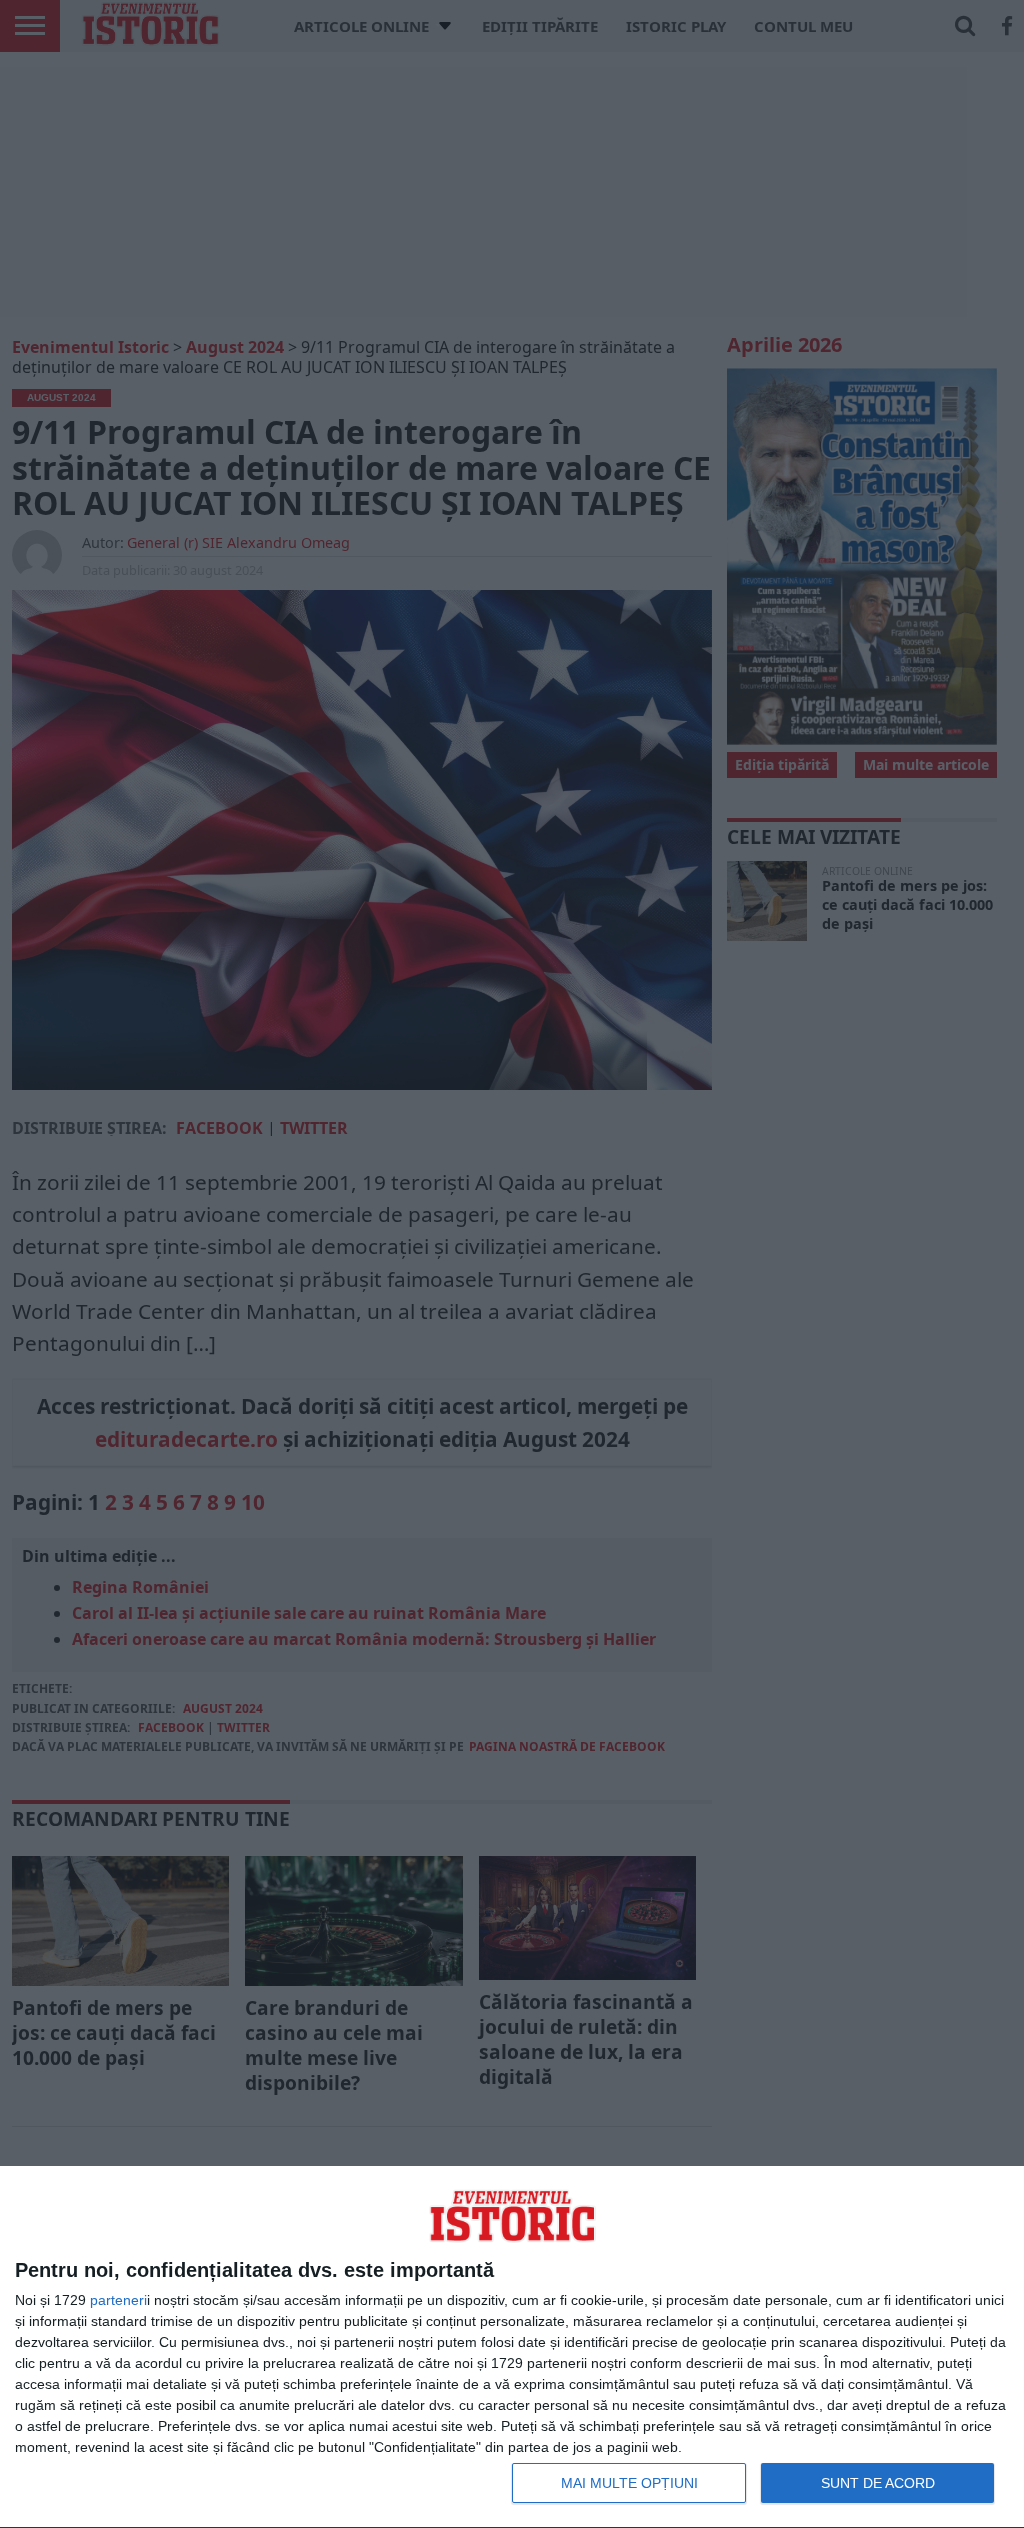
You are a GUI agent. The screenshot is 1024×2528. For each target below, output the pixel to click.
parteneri (118, 2300)
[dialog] (512, 2347)
